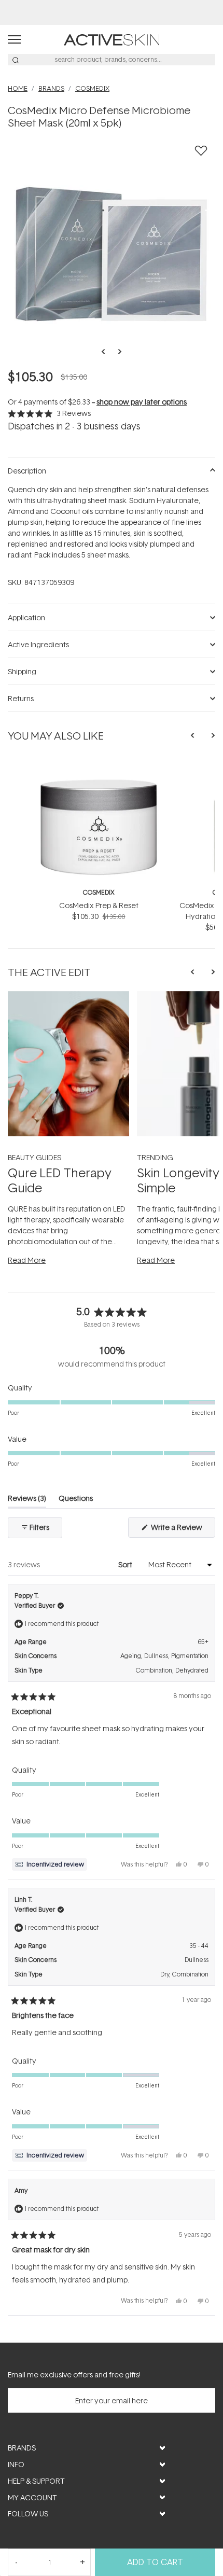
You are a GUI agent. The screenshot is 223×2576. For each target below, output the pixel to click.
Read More (27, 1260)
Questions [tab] (76, 1500)
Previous (106, 352)
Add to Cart (155, 2562)
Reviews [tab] (27, 1500)
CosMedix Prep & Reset (99, 905)
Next (117, 352)
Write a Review (182, 1530)
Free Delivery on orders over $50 (112, 12)
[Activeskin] (112, 39)
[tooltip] (50, 1864)
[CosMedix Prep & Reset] (99, 764)
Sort (126, 1564)
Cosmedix (99, 892)
